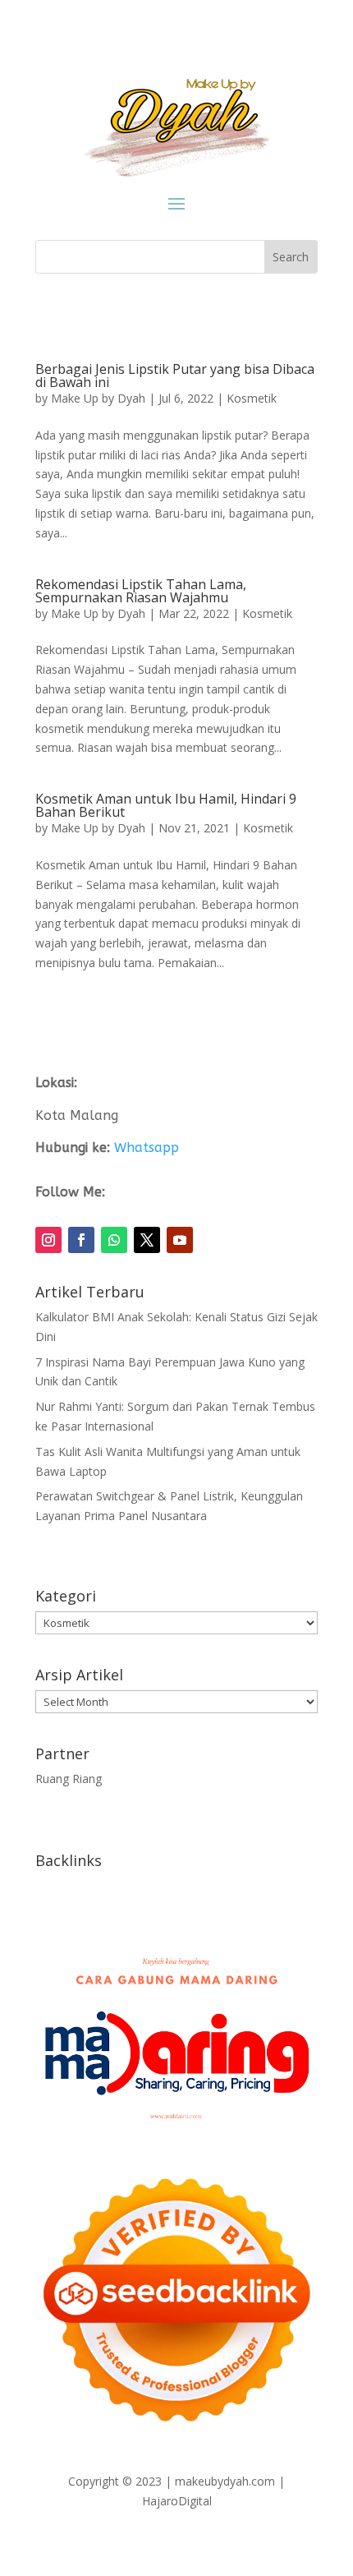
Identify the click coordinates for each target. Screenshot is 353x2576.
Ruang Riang (69, 1779)
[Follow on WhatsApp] (114, 1240)
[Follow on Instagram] (48, 1240)
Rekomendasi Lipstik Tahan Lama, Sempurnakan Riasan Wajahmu (141, 591)
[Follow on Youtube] (180, 1240)
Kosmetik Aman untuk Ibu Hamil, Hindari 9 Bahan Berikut (166, 805)
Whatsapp (147, 1147)
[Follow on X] (147, 1240)
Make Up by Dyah (98, 398)
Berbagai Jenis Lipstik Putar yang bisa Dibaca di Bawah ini (175, 376)
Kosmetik (252, 398)
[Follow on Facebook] (81, 1240)
